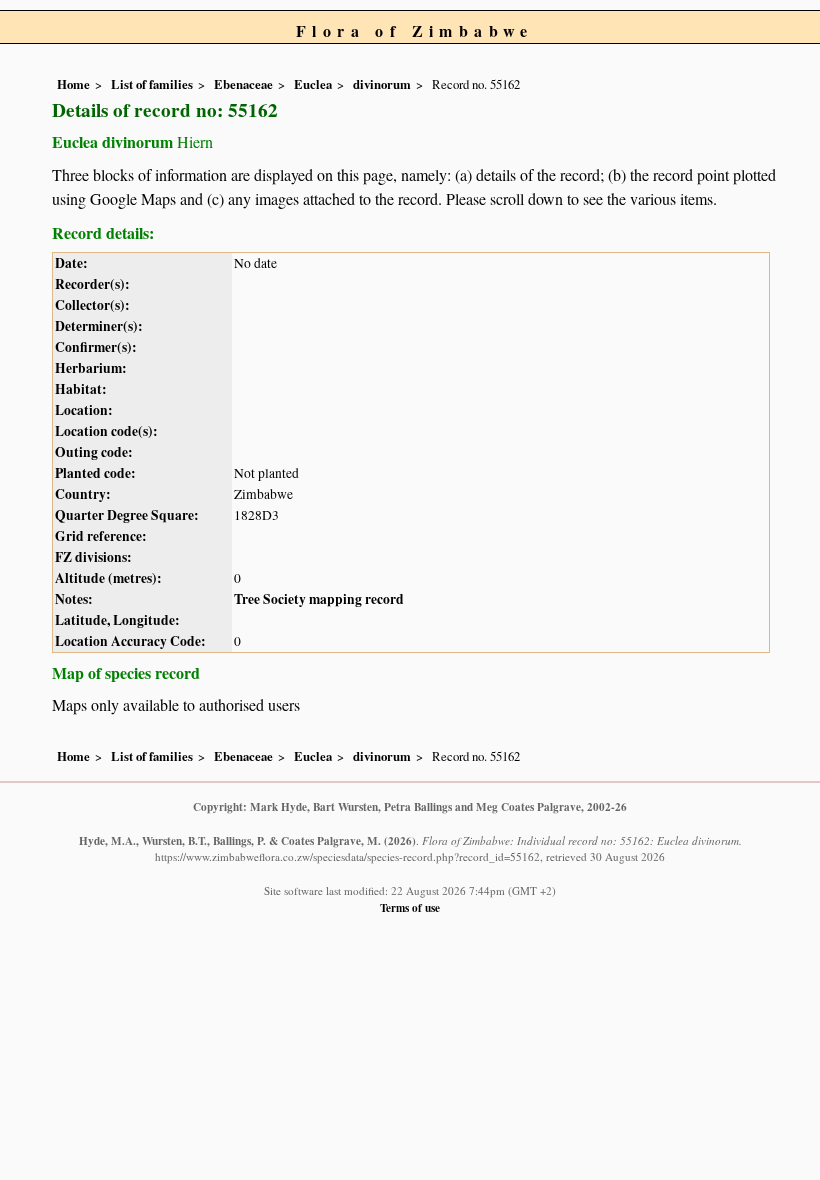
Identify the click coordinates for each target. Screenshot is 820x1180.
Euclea (313, 84)
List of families (152, 84)
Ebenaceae (243, 84)
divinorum (382, 84)
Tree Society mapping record (319, 599)
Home (73, 84)
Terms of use (410, 907)
